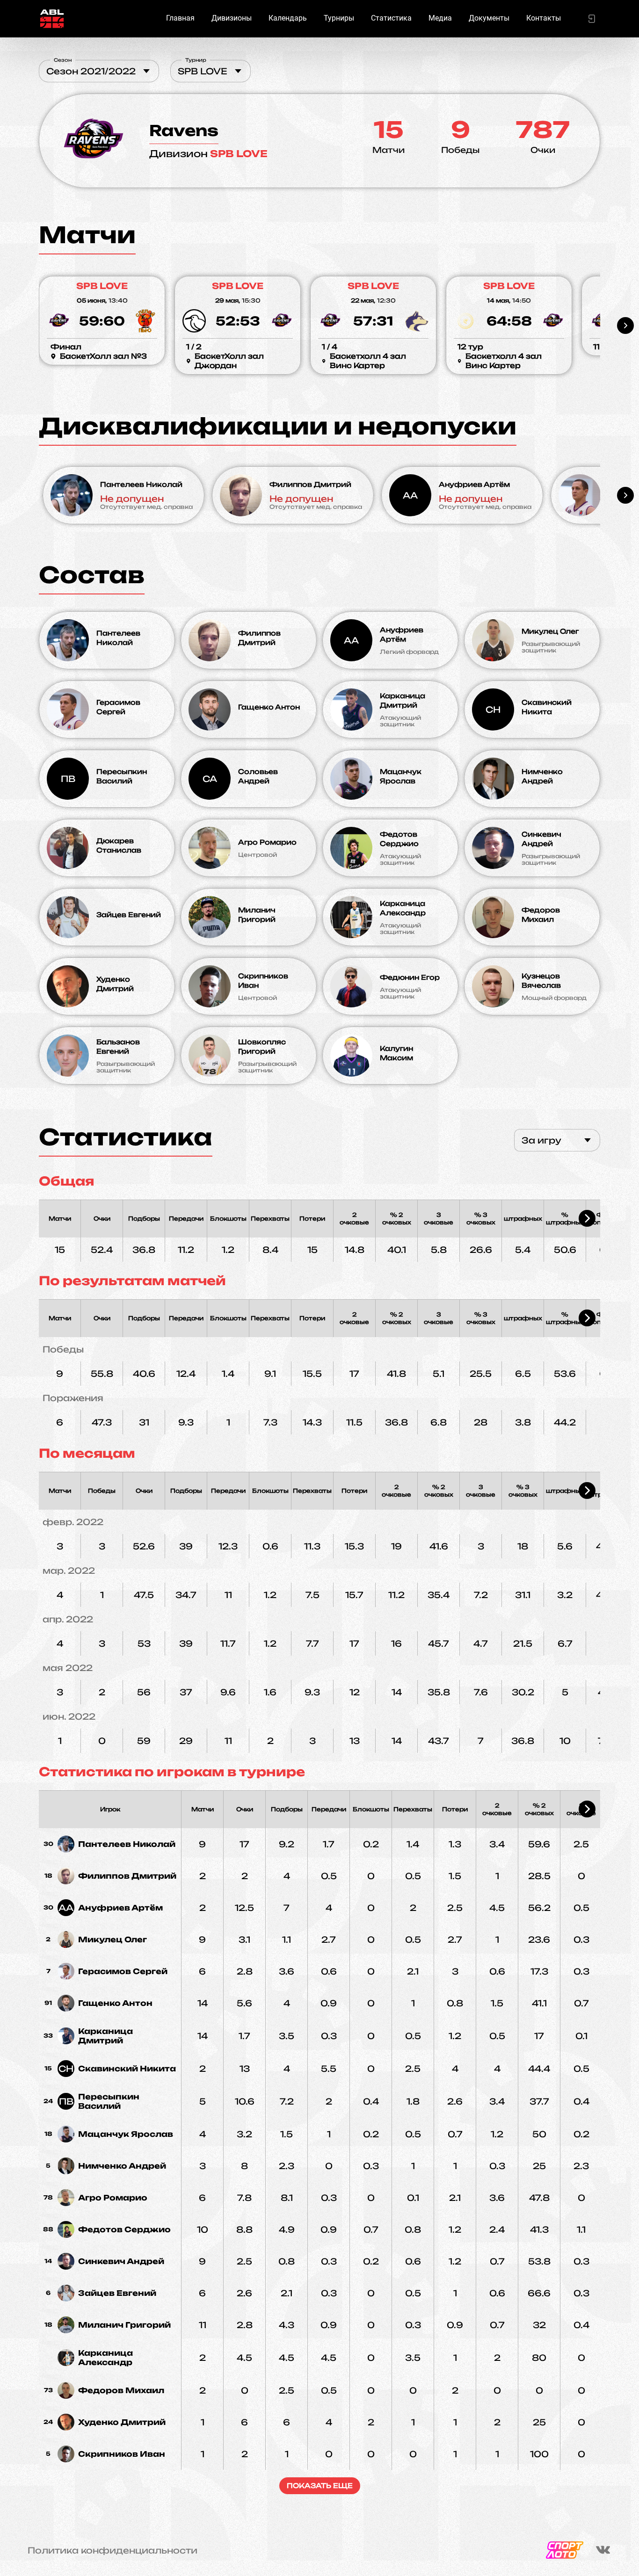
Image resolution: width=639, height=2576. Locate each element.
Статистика (391, 18)
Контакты (544, 18)
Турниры (339, 18)
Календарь (288, 18)
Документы (489, 18)
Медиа (440, 18)
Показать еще (320, 2486)
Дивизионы (232, 18)
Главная (180, 18)
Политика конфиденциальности (113, 2550)
